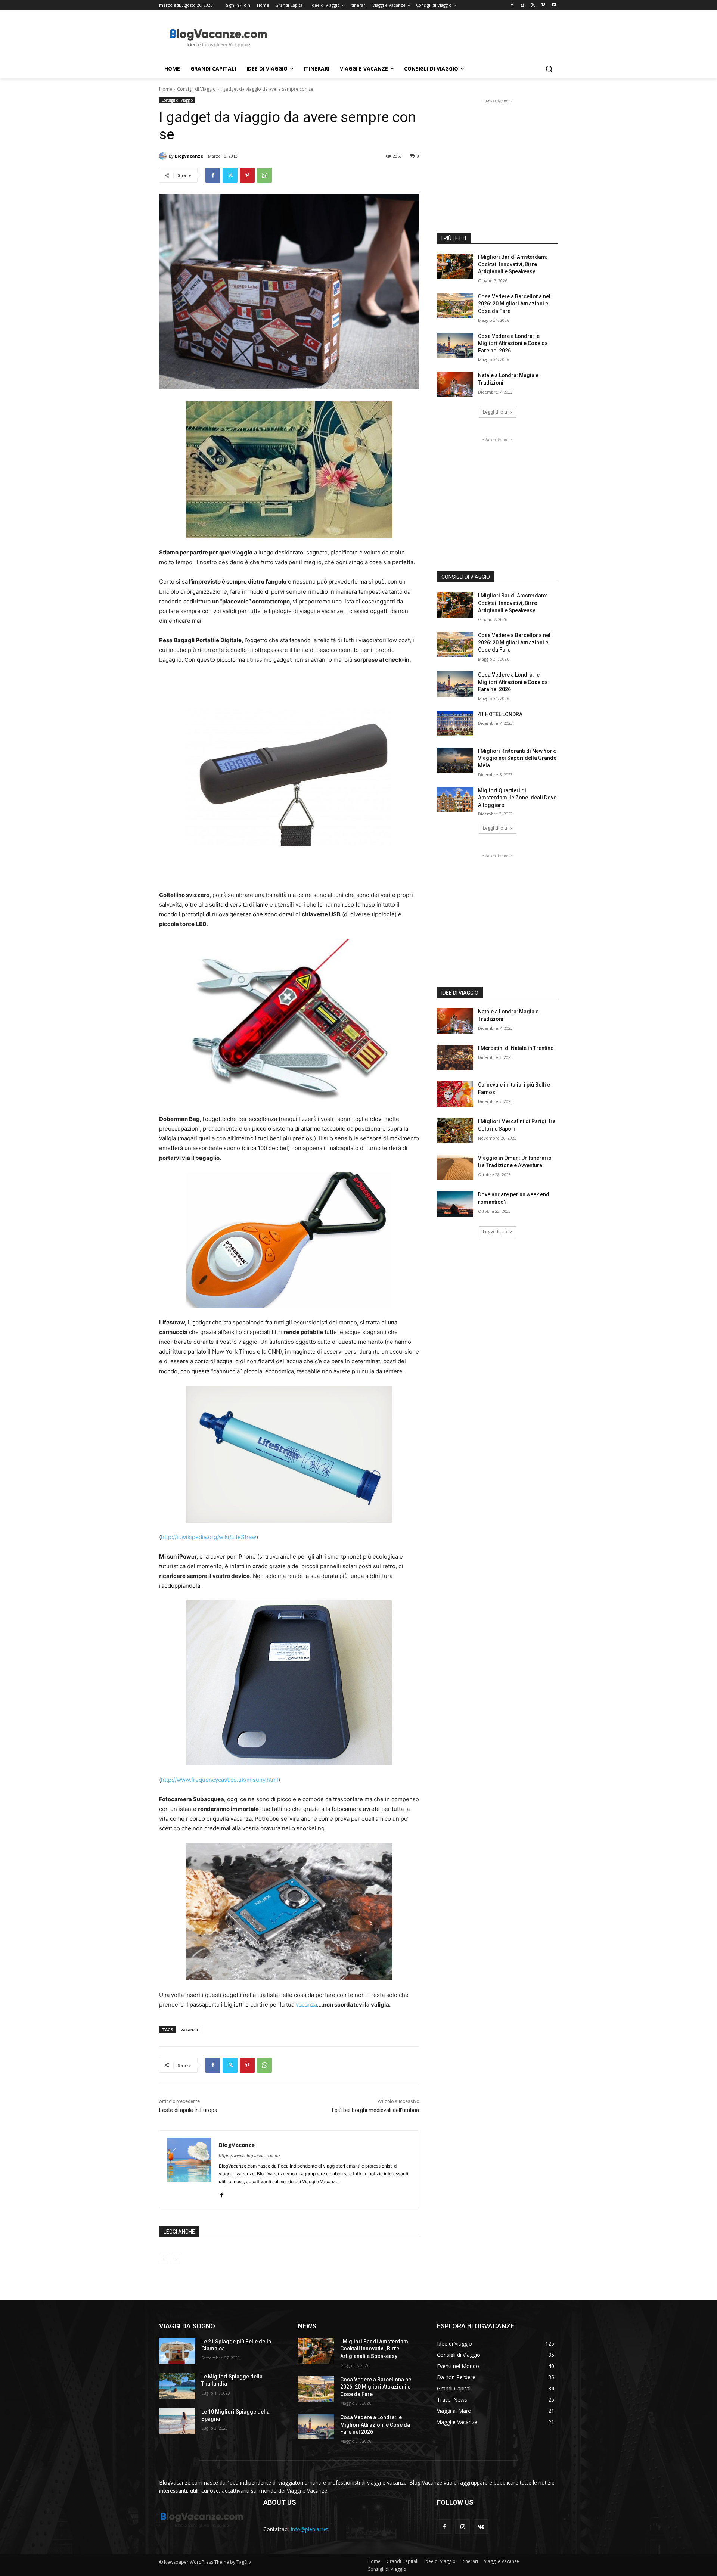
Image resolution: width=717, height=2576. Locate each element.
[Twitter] (533, 5)
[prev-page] (164, 2259)
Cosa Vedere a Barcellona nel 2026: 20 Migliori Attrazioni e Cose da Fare (514, 304)
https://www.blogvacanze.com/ (249, 2156)
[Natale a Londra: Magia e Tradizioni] (455, 385)
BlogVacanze (189, 156)
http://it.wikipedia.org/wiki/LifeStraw (209, 1537)
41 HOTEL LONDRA (500, 714)
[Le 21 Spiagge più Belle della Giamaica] (177, 2351)
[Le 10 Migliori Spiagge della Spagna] (177, 2421)
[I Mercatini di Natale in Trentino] (455, 1057)
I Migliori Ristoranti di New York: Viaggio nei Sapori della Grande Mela (517, 758)
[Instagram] (523, 5)
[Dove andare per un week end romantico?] (455, 1204)
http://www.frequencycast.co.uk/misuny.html (220, 1780)
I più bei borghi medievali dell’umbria (375, 2110)
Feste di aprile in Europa (188, 2110)
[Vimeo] (543, 5)
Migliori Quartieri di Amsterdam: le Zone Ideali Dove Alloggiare (517, 798)
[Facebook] (512, 5)
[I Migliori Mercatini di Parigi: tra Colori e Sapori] (455, 1131)
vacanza (306, 2005)
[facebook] (222, 2193)
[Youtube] (554, 5)
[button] (549, 69)
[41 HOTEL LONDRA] (455, 724)
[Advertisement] (415, 38)
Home (166, 89)
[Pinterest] (247, 175)
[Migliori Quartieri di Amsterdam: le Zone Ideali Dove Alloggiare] (455, 800)
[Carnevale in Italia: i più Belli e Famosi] (455, 1094)
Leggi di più (495, 412)
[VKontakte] (481, 2527)
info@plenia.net (310, 2529)
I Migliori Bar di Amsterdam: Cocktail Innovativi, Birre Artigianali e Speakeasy (513, 264)
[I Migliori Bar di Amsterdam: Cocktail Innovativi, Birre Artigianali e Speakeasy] (455, 266)
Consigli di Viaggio (196, 89)
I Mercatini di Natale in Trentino (516, 1048)
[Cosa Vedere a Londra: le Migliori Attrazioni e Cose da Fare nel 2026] (455, 345)
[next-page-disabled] (176, 2259)
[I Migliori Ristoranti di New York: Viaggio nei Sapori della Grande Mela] (455, 760)
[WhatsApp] (264, 175)
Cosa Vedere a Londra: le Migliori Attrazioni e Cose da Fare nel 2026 (513, 343)
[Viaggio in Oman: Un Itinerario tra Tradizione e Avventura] (455, 1167)
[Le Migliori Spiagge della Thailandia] (177, 2386)
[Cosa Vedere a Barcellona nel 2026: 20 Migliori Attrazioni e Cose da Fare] (455, 306)
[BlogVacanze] (164, 156)
